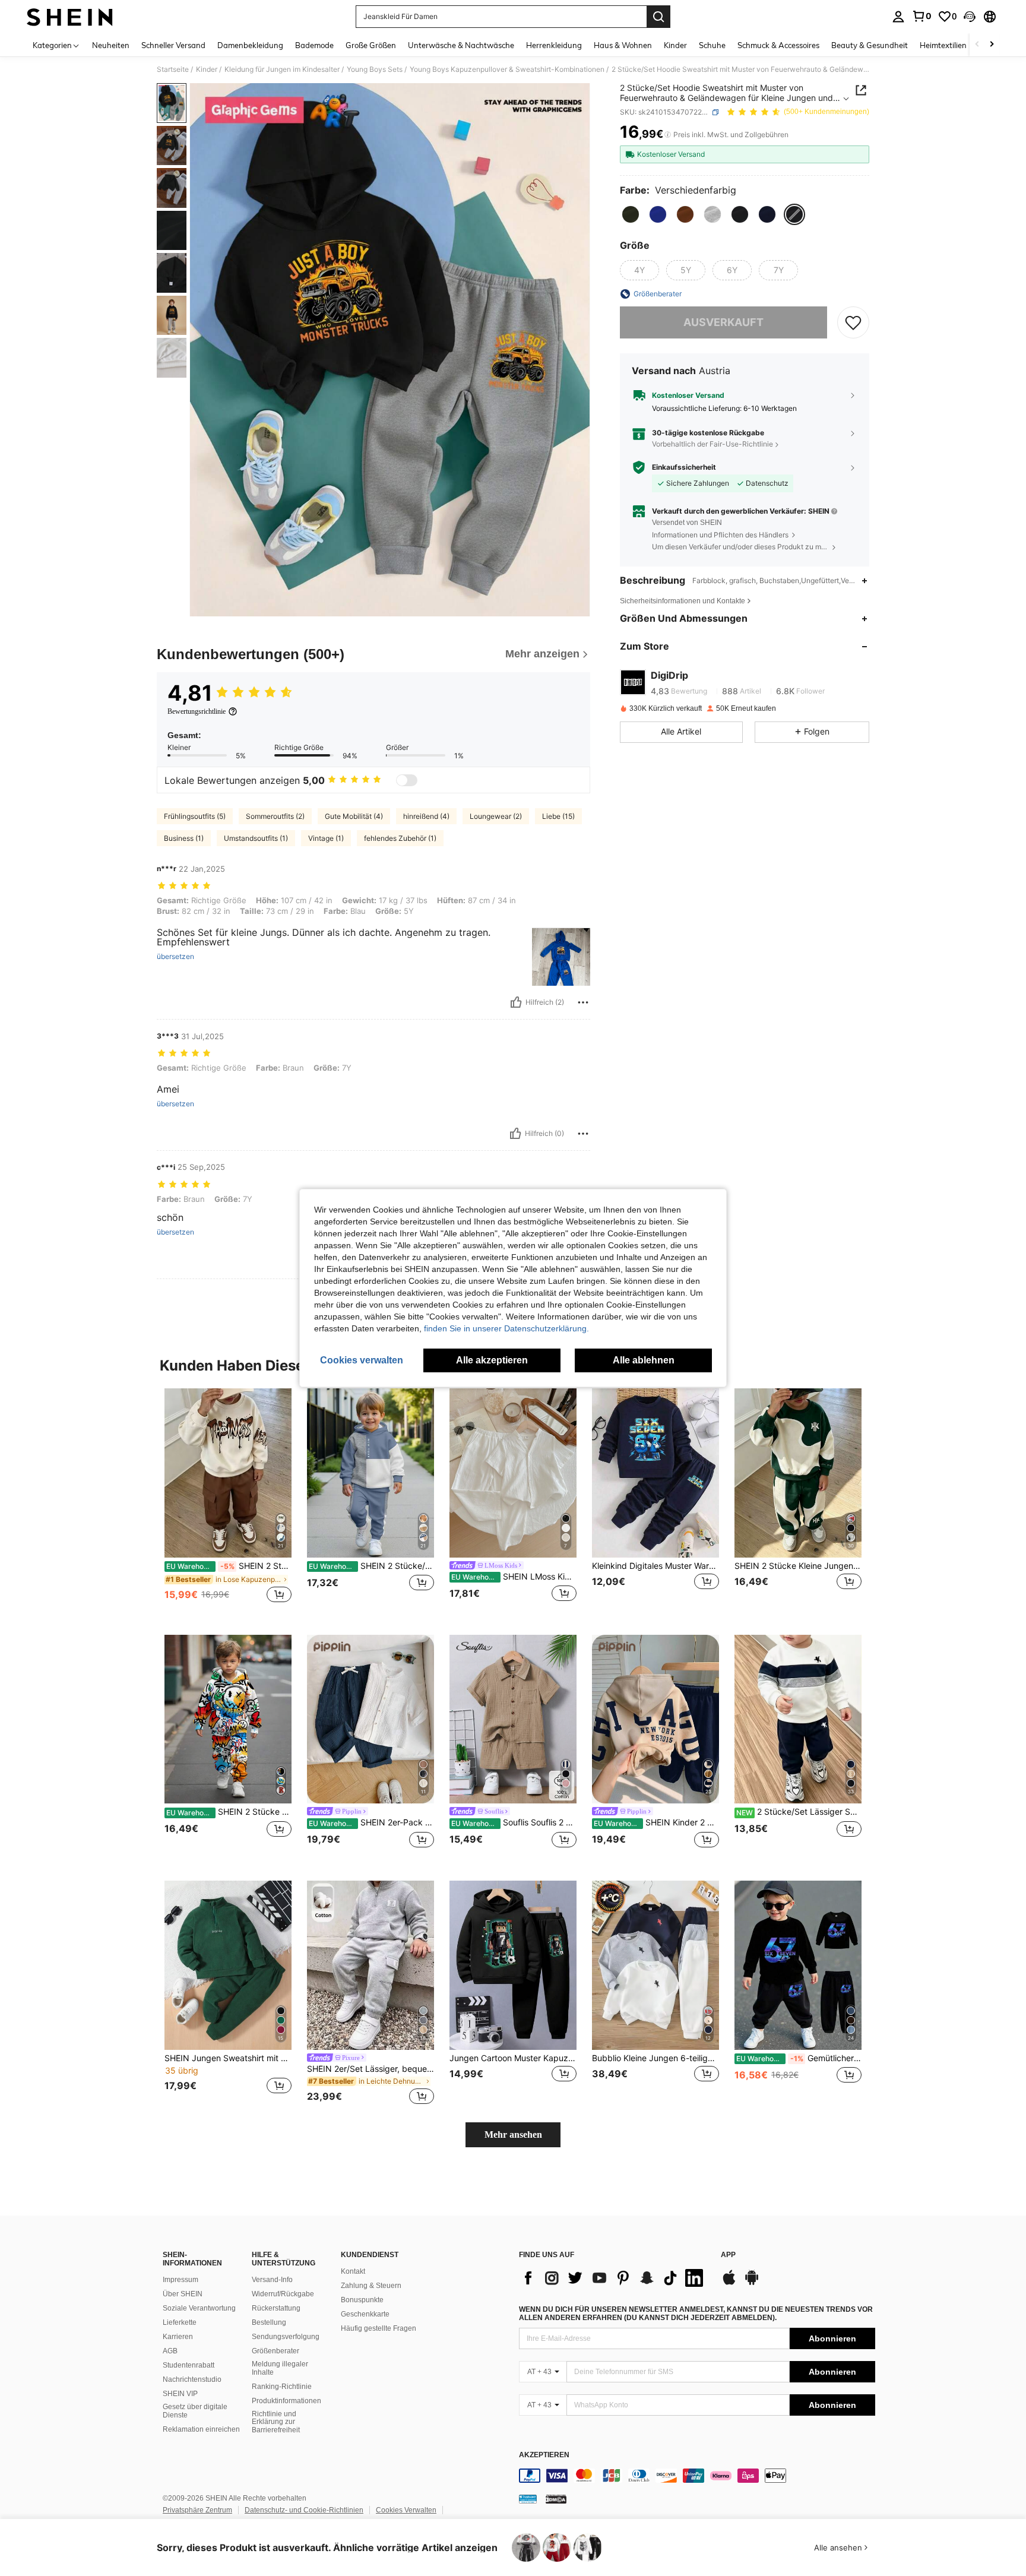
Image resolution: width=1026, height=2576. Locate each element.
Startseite (173, 69)
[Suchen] (658, 17)
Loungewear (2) (496, 816)
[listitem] (228, 1502)
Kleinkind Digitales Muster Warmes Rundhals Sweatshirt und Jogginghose (655, 1566)
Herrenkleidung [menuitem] (554, 45)
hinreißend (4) (426, 816)
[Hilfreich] (516, 1002)
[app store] (729, 2283)
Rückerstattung (276, 2308)
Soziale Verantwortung (199, 2308)
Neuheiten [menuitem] (111, 45)
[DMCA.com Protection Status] (556, 2499)
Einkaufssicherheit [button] (684, 467)
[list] (614, 2278)
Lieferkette (180, 2322)
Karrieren (178, 2337)
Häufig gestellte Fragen (379, 2328)
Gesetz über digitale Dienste (195, 2411)
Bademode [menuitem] (314, 45)
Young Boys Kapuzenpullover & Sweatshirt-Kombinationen (507, 69)
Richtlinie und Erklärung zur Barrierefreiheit (276, 2422)
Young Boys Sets (375, 69)
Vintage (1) (326, 838)
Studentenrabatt (189, 2365)
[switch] (407, 780)
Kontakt (353, 2271)
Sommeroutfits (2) (275, 816)
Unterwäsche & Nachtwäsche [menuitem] (461, 45)
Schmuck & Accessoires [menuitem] (778, 45)
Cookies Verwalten (406, 2510)
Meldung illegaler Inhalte (280, 2368)
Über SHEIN (183, 2294)
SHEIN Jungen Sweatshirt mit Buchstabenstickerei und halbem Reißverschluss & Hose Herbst (228, 2058)
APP (728, 2255)
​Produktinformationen (286, 2401)
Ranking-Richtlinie (282, 2387)
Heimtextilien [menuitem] (943, 45)
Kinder (207, 69)
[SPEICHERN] (853, 322)
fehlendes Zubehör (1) (400, 838)
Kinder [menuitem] (675, 45)
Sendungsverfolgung (286, 2337)
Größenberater (275, 2351)
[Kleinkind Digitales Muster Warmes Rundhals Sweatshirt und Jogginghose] (655, 1473)
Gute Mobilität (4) (354, 816)
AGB (170, 2351)
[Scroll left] (977, 45)
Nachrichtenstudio (192, 2379)
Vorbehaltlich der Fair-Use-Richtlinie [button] (712, 444)
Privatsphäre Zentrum (197, 2510)
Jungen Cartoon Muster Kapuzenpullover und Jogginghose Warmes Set (513, 2058)
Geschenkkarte (365, 2314)
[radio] (631, 214)
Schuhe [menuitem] (712, 45)
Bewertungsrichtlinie (197, 711)
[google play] (752, 2283)
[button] (970, 17)
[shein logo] (70, 17)
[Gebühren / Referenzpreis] (668, 135)
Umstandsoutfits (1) (256, 838)
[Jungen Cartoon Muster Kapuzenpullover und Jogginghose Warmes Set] (513, 1965)
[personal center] (898, 17)
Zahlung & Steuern (371, 2286)
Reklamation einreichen (201, 2429)
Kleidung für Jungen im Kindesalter (282, 69)
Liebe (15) (558, 816)
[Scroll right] (992, 45)
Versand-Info (272, 2280)
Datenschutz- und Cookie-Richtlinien (304, 2510)
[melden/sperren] (583, 1002)
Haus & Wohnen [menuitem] (623, 45)
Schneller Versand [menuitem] (173, 45)
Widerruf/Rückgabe (283, 2294)
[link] (921, 16)
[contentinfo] (697, 2476)
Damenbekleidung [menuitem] (250, 45)
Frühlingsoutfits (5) (195, 816)
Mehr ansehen (513, 2134)
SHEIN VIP (180, 2394)
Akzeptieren (544, 2455)
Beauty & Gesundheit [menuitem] (870, 45)
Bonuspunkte (362, 2300)
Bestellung (269, 2322)
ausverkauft (723, 322)
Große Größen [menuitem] (371, 45)
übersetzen (175, 957)
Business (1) (184, 838)
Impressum (180, 2280)
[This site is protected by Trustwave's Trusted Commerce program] (528, 2499)
